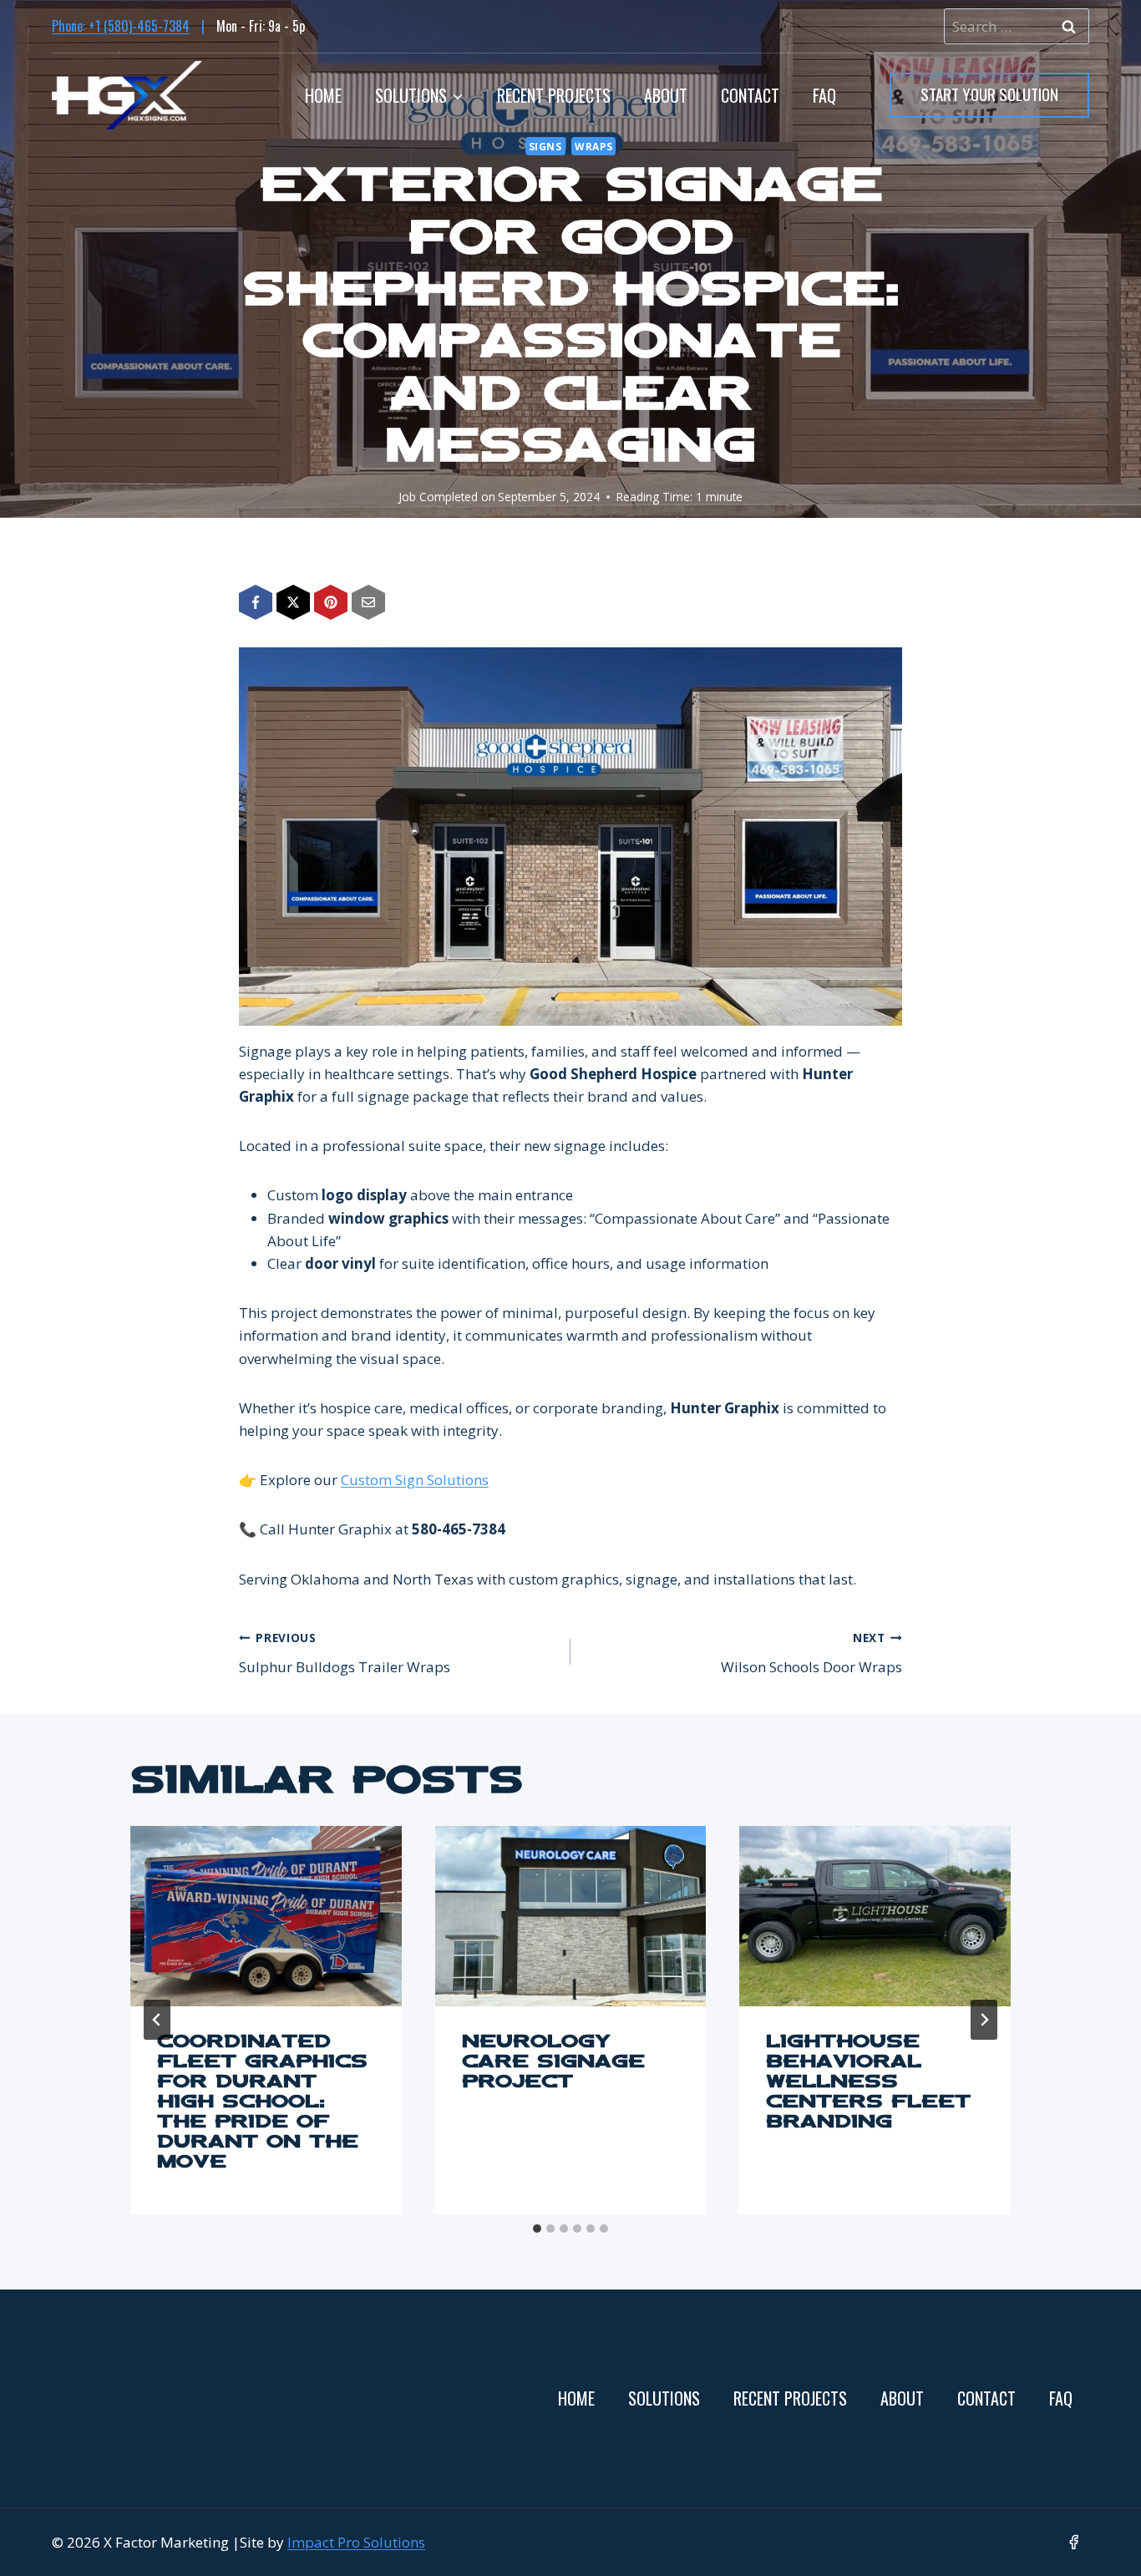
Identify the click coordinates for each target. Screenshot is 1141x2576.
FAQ (824, 95)
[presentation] (266, 1916)
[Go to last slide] (157, 2020)
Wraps (593, 146)
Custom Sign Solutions (415, 1480)
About (666, 95)
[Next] (984, 2020)
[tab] (537, 2229)
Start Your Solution (989, 94)
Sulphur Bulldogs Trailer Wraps (345, 1653)
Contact (750, 95)
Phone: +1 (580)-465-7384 (121, 26)
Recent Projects (554, 95)
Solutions (664, 2398)
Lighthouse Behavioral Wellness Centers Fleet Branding (868, 2083)
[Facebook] (1074, 2542)
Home (323, 95)
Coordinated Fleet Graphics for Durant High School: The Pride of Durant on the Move (262, 2103)
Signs (545, 146)
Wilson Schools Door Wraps (811, 1653)
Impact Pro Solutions (356, 2542)
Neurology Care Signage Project (553, 2063)
